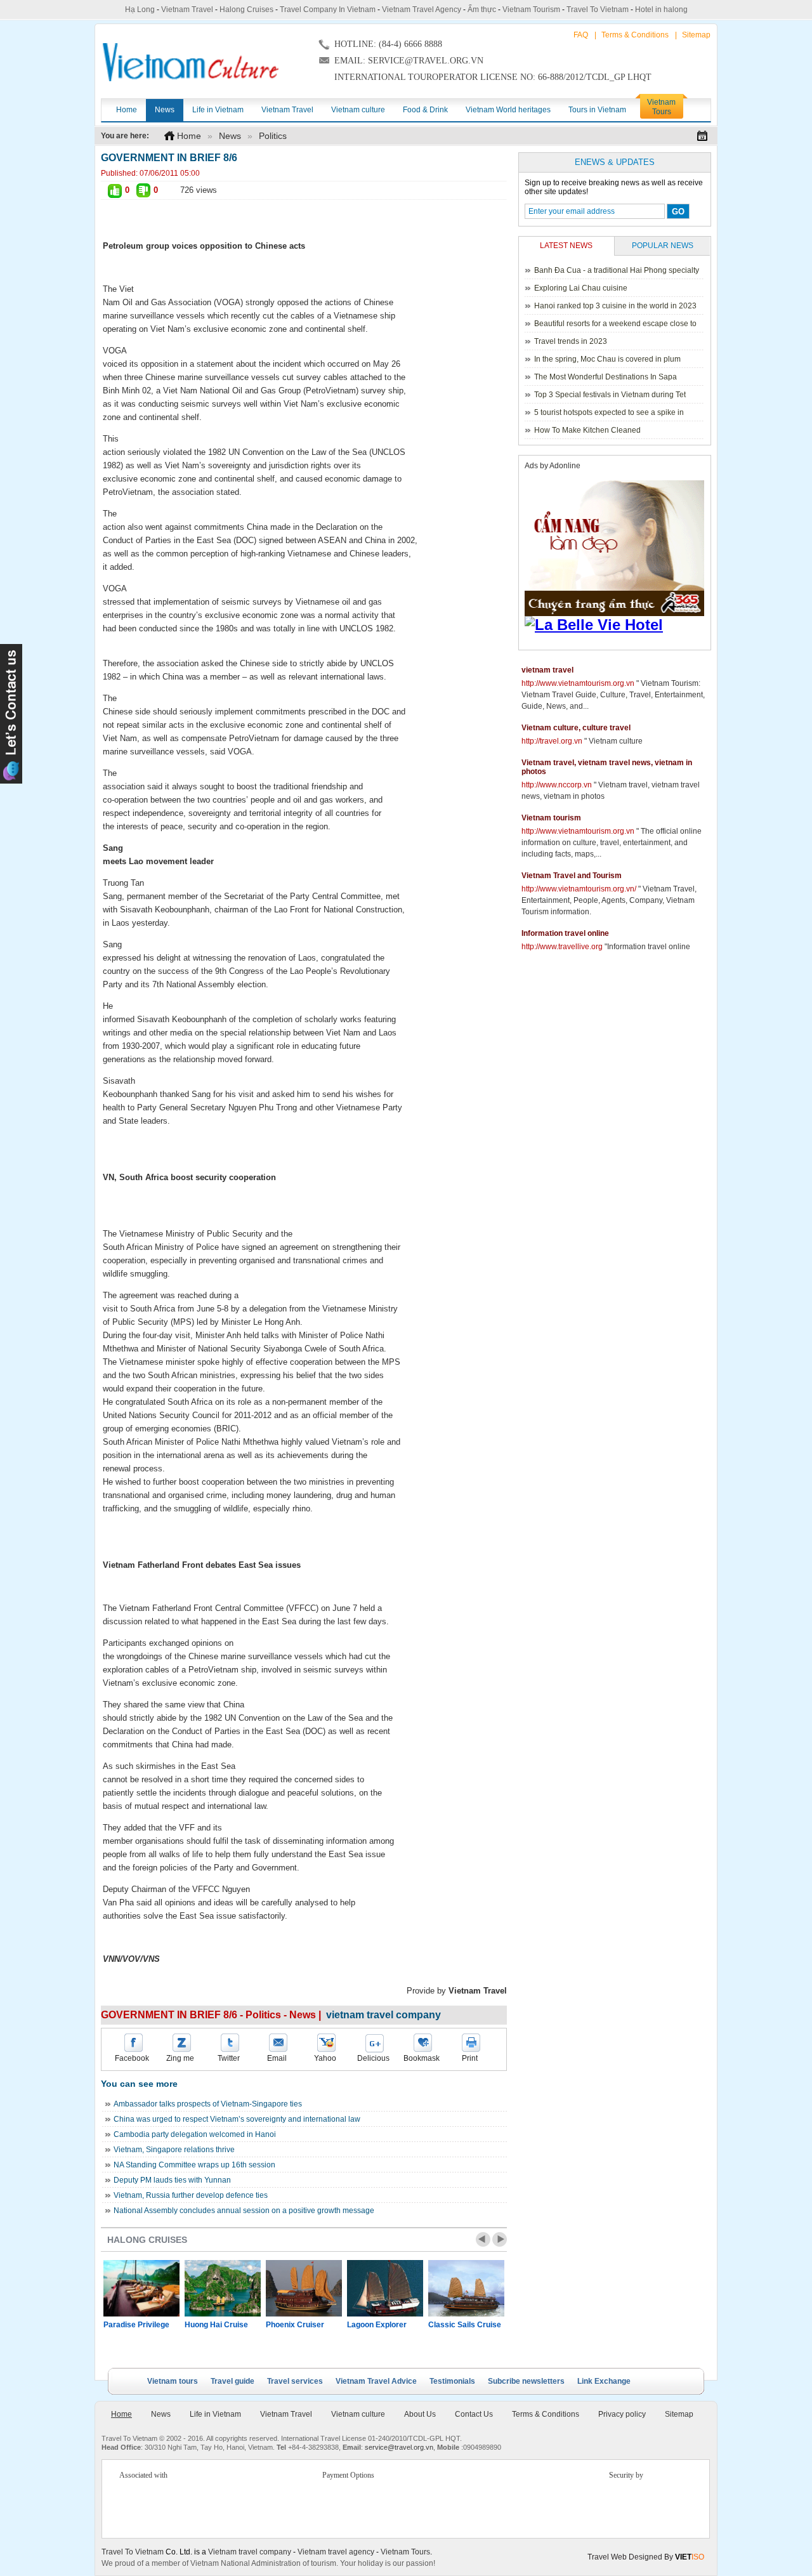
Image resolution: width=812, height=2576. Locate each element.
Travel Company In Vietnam (328, 10)
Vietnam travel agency (336, 2552)
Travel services (295, 2381)
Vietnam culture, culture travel (576, 728)
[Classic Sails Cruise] (466, 2288)
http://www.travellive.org (562, 947)
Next (500, 2239)
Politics (273, 136)
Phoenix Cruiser (295, 2325)
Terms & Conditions (635, 35)
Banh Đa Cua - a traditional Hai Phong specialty (617, 270)
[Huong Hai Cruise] (223, 2288)
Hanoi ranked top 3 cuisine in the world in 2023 (615, 306)
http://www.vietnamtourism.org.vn (578, 683)
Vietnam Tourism (531, 10)
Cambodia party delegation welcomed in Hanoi (195, 2134)
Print (470, 2058)
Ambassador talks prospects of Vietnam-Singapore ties (208, 2104)
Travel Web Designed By (646, 2557)
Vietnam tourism (551, 818)
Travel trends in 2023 (571, 341)
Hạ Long (140, 10)
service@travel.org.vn (399, 2447)
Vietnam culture (358, 2414)
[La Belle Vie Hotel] (617, 625)
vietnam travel (547, 670)
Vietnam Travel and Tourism (572, 876)
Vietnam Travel (187, 10)
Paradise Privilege (136, 2325)
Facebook (132, 2058)
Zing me (180, 2058)
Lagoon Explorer (377, 2325)
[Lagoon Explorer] (385, 2288)
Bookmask (422, 2058)
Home (189, 136)
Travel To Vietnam (598, 10)
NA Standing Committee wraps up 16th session (194, 2165)
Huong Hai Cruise (216, 2325)
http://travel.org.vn (552, 741)
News (230, 136)
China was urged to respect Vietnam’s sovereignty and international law (237, 2119)
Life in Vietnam (215, 2414)
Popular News (663, 246)
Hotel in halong (661, 10)
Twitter (229, 2058)
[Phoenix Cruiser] (304, 2288)
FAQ (581, 35)
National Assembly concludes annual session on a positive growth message (244, 2211)
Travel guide (232, 2381)
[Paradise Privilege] (141, 2288)
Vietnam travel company (250, 2552)
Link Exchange (604, 2381)
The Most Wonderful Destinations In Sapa (606, 377)
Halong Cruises (246, 10)
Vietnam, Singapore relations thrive (174, 2150)
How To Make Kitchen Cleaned (587, 430)
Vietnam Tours (405, 2552)
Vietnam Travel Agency (422, 10)
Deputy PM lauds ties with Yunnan (172, 2180)
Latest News (566, 246)
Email (277, 2058)
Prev (483, 2239)
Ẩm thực (482, 10)
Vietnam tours (173, 2381)
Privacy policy (622, 2414)
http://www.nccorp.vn (557, 785)
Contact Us (474, 2414)
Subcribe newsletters (526, 2381)
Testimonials (452, 2381)
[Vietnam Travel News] (191, 62)
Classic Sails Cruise (465, 2325)
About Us (420, 2414)
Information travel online (565, 933)
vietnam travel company (383, 2015)
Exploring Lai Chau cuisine (581, 288)
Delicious (373, 2058)
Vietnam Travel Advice (376, 2381)
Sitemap (696, 35)
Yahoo (325, 2058)
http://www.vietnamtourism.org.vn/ (579, 889)
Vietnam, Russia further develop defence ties (191, 2195)
